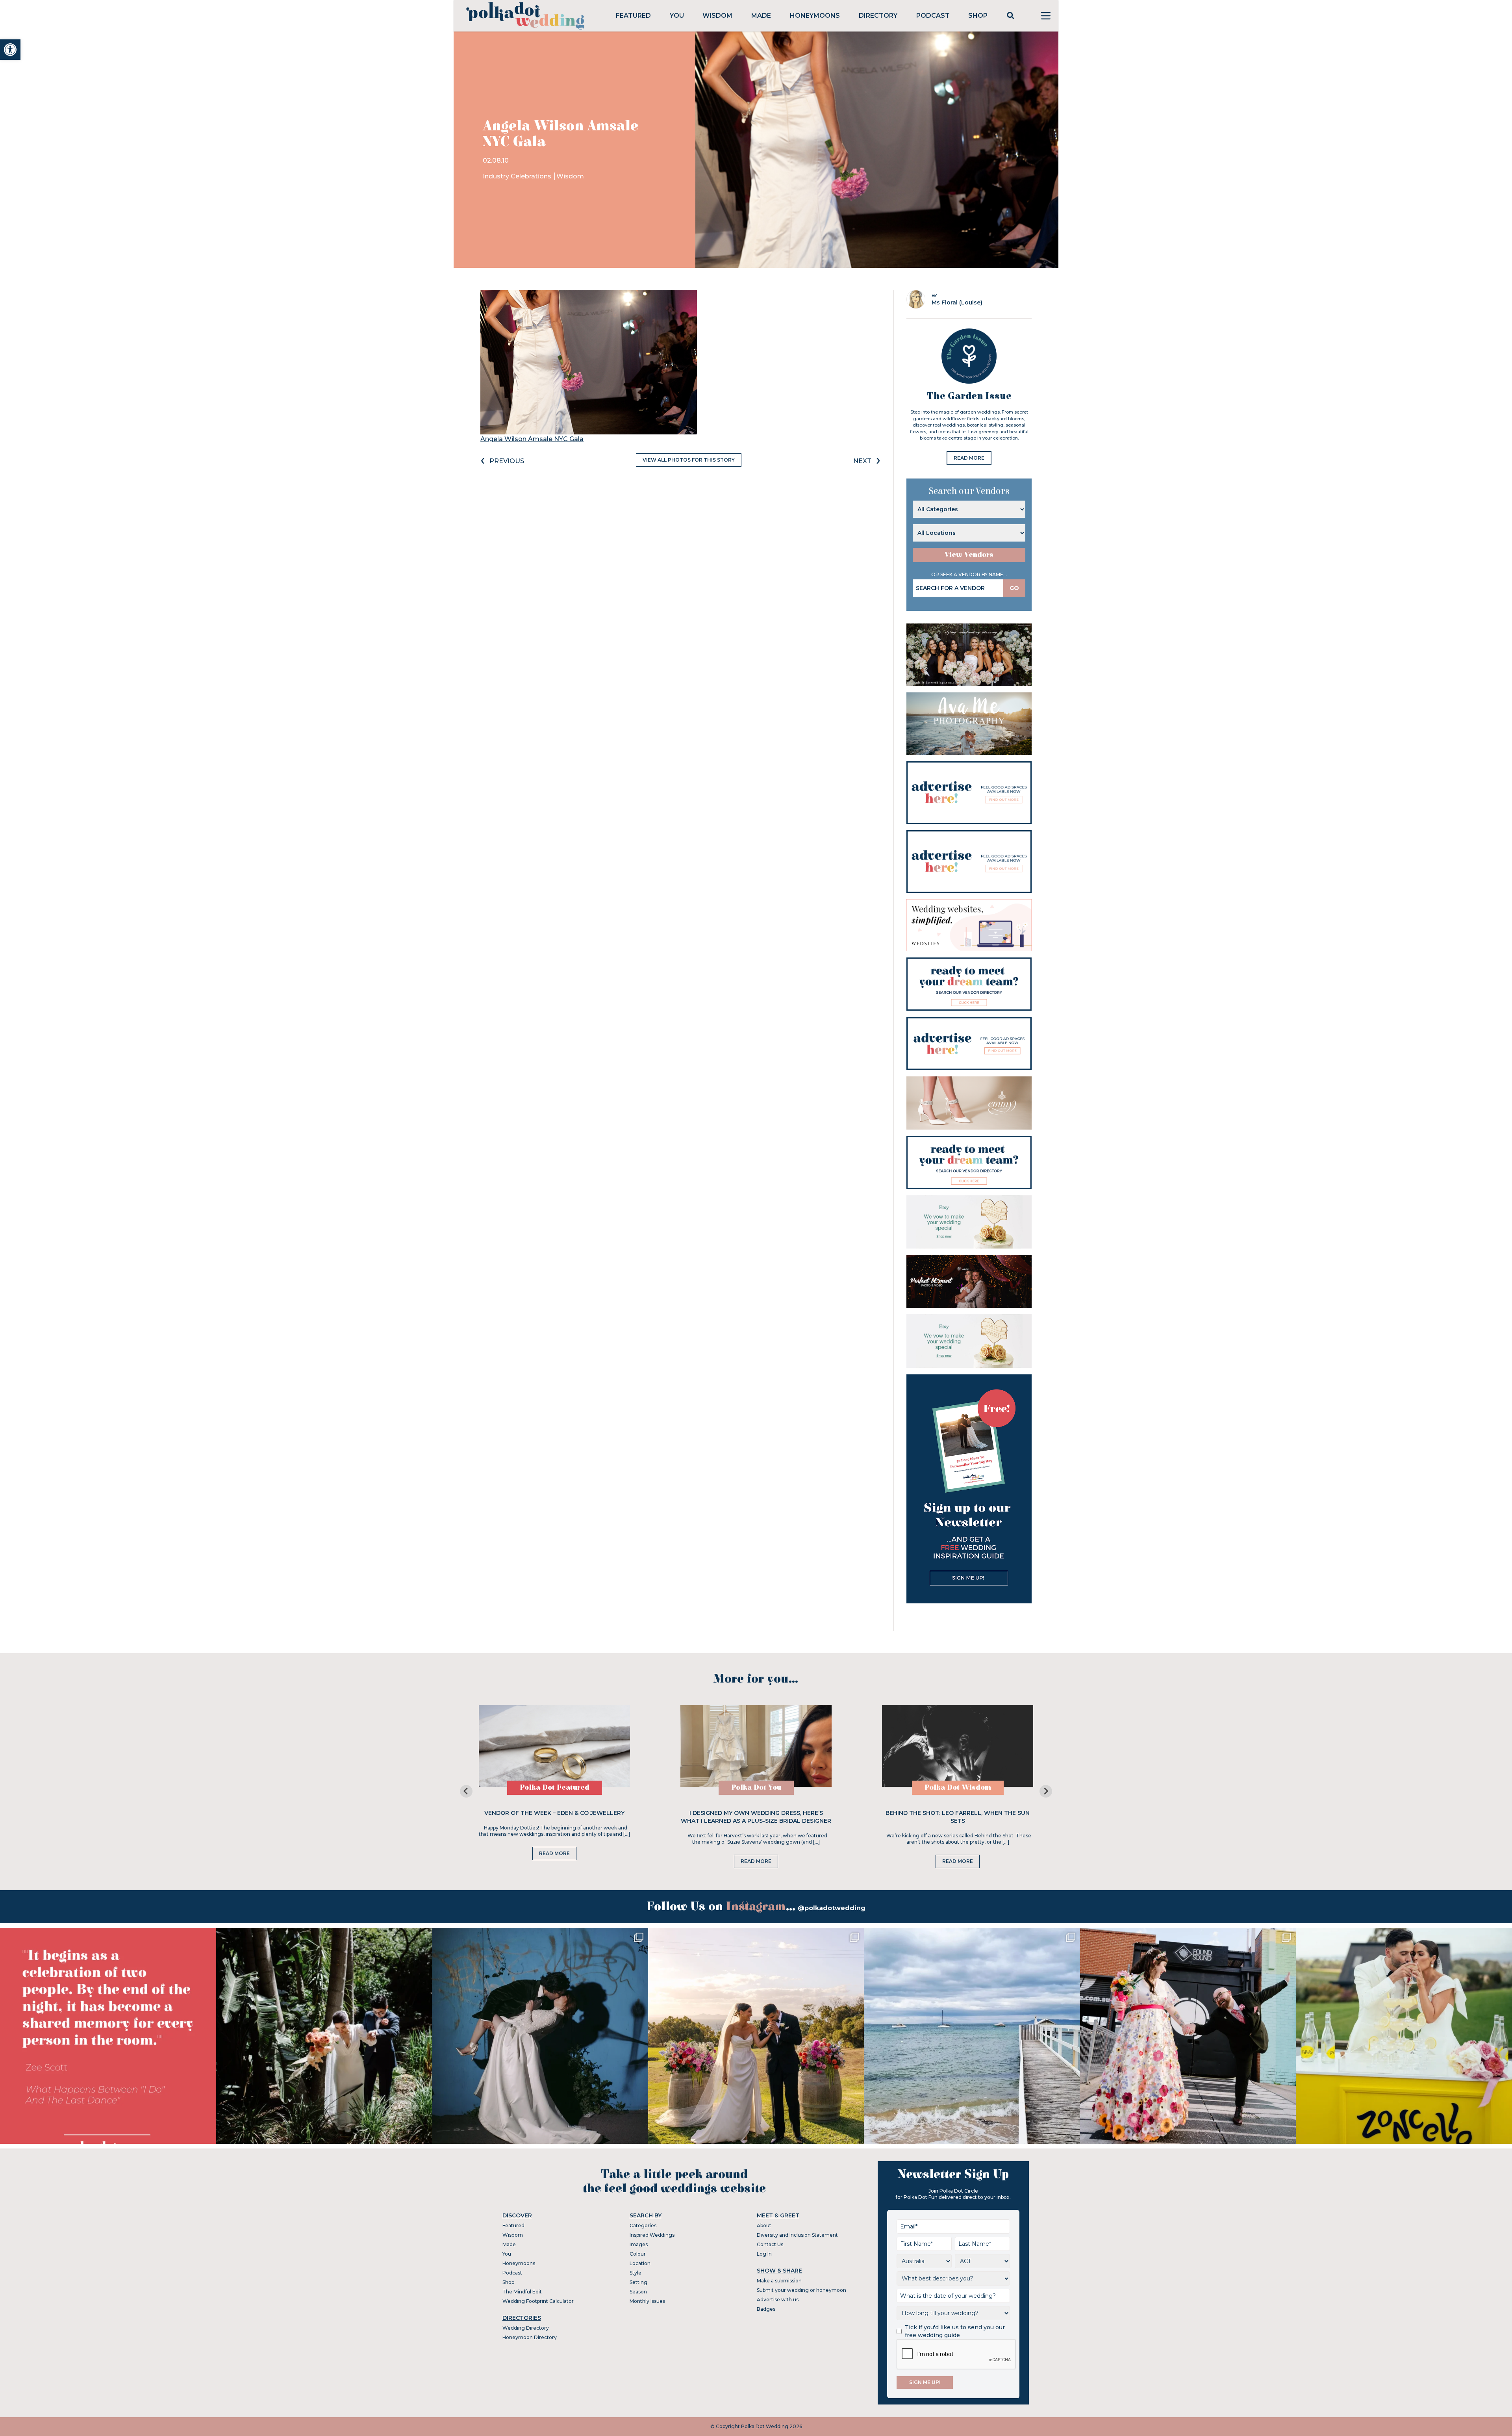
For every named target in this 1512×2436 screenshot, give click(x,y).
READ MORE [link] (969, 458)
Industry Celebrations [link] (518, 176)
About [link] (764, 2225)
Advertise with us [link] (778, 2300)
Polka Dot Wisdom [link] (958, 1788)
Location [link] (640, 2263)
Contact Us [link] (770, 2244)
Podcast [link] (933, 16)
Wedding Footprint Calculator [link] (538, 2301)
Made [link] (761, 16)
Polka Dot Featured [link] (555, 1788)
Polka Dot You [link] (756, 1788)
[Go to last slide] (466, 1791)
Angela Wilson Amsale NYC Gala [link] (532, 439)
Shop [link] (978, 16)
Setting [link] (638, 2282)
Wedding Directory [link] (526, 2328)
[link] (10, 50)
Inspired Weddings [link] (652, 2235)
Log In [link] (764, 2254)
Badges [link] (766, 2309)
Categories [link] (643, 2225)
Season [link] (638, 2292)
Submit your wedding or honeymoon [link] (801, 2290)
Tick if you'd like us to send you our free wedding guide (955, 2331)
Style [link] (636, 2273)
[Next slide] (1046, 1791)
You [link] (677, 16)
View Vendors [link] (969, 555)
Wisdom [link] (717, 16)
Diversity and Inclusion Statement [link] (797, 2235)
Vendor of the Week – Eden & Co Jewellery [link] (554, 1813)
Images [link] (639, 2244)
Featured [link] (633, 16)
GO (1014, 588)
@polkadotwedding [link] (832, 1908)
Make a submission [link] (779, 2281)
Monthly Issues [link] (647, 2301)
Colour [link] (638, 2254)
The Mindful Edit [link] (522, 2292)
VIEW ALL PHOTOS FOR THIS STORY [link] (689, 460)
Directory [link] (878, 16)
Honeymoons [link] (815, 16)
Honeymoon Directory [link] (530, 2337)
